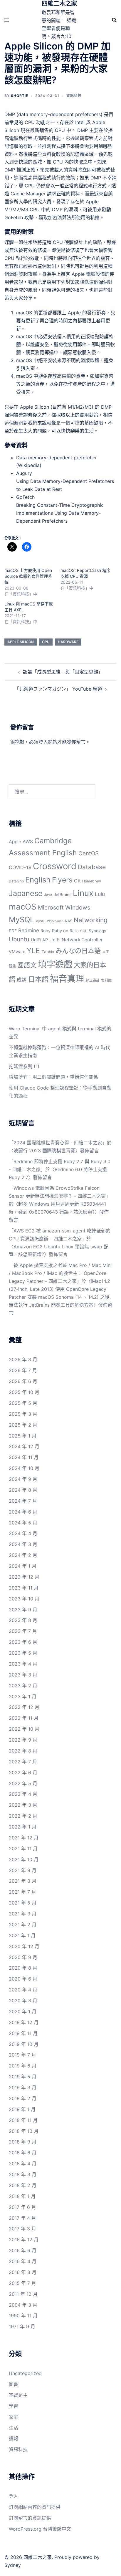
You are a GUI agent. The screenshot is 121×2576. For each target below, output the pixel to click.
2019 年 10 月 (24, 2044)
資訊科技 (74, 96)
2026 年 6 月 (23, 1381)
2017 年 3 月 (22, 2229)
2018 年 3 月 (23, 2174)
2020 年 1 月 (23, 2011)
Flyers (62, 880)
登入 (43, 742)
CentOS (89, 853)
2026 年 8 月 (23, 1359)
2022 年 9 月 (23, 1740)
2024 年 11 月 (24, 1457)
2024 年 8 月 (23, 1490)
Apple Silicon (21, 642)
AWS (28, 842)
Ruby (46, 931)
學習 (14, 2406)
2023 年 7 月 (23, 1631)
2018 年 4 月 (23, 2164)
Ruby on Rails (65, 931)
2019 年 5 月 (23, 2077)
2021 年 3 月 (23, 1914)
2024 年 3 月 (23, 1544)
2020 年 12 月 (24, 1946)
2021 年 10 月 (24, 1859)
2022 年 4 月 (23, 1794)
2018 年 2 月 (23, 2185)
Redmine (29, 930)
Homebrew (92, 881)
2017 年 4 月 (22, 2218)
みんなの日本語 (78, 951)
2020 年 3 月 (23, 2001)
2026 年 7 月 (23, 1370)
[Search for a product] (114, 20)
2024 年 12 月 (24, 1446)
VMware (17, 952)
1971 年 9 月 (22, 2326)
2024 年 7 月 (23, 1501)
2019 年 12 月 (24, 2022)
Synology (98, 931)
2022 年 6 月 (23, 1773)
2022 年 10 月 (24, 1729)
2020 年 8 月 (23, 1968)
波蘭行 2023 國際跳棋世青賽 (44, 1151)
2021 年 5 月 (23, 1903)
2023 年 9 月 (23, 1610)
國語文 (27, 965)
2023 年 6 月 (23, 1642)
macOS (23, 907)
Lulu (100, 894)
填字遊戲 (55, 964)
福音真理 (67, 979)
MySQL (21, 919)
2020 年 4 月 (23, 1990)
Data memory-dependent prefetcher (57, 458)
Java (48, 895)
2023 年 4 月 (23, 1664)
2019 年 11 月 (23, 2033)
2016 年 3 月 (23, 2272)
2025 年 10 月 (24, 1392)
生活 (14, 2428)
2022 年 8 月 (23, 1751)
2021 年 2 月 (23, 1925)
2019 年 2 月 (23, 2098)
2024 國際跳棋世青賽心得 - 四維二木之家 (58, 1143)
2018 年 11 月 (23, 2120)
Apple (15, 842)
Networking (91, 920)
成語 (22, 980)
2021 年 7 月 (22, 1892)
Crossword (55, 866)
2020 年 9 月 (23, 1957)
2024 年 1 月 (23, 1566)
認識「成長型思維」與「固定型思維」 (63, 672)
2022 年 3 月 (23, 1805)
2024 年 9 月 (23, 1479)
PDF (13, 931)
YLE (33, 950)
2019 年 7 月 (22, 2055)
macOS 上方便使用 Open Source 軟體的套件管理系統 (28, 576)
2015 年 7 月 (22, 2283)
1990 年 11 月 (23, 2316)
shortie (20, 96)
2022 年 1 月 (23, 1827)
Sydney (13, 2565)
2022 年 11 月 (24, 1718)
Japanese (26, 893)
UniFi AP (39, 940)
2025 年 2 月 (23, 1425)
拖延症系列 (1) (24, 1066)
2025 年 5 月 (23, 1403)
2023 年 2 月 (23, 1686)
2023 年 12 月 (24, 1577)
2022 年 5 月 (23, 1783)
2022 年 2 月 (23, 1816)
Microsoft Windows (64, 907)
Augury (24, 473)
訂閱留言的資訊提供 (30, 2518)
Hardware (68, 642)
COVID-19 (20, 867)
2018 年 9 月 (23, 2142)
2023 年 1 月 (23, 1697)
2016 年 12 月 (24, 2240)
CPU (46, 642)
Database (92, 867)
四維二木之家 (59, 4)
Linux (83, 893)
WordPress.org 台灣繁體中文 (40, 2529)
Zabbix (48, 952)
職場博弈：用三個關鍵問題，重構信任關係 (53, 1077)
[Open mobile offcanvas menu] (7, 20)
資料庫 (106, 980)
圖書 (14, 2384)
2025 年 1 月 (23, 1436)
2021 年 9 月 (23, 1870)
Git (77, 881)
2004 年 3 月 (23, 2305)
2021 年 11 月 (23, 1849)
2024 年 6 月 (23, 1512)
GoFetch (25, 497)
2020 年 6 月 (23, 1979)
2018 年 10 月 (24, 2131)
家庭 (14, 2417)
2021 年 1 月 (22, 1935)
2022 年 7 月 (23, 1762)
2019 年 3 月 (23, 2087)
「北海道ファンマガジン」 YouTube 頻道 (58, 689)
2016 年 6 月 (23, 2250)
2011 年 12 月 (23, 2294)
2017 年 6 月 (22, 2207)
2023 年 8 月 (23, 1620)
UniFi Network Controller (76, 940)
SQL (84, 931)
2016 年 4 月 (23, 2261)
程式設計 (93, 980)
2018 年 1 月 (22, 2196)
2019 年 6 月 (23, 2066)
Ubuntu (19, 939)
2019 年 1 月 (22, 2109)
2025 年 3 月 (23, 1414)
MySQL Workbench (49, 921)
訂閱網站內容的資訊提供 (35, 2507)
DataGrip (16, 881)
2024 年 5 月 (23, 1523)
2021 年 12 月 (24, 1838)
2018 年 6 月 (23, 2153)
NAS (69, 921)
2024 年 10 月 (24, 1468)
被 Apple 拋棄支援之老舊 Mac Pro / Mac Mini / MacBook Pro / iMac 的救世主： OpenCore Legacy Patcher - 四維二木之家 (60, 1273)
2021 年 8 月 (23, 1881)
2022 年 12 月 (24, 1707)
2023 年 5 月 (23, 1653)
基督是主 (18, 2395)
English (38, 880)
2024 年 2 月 (23, 1555)
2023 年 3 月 (23, 1675)
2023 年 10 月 (24, 1599)
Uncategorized (25, 2373)
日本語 (38, 979)
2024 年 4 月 (23, 1533)
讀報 (14, 2438)
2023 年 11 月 (24, 1588)
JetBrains (63, 895)
